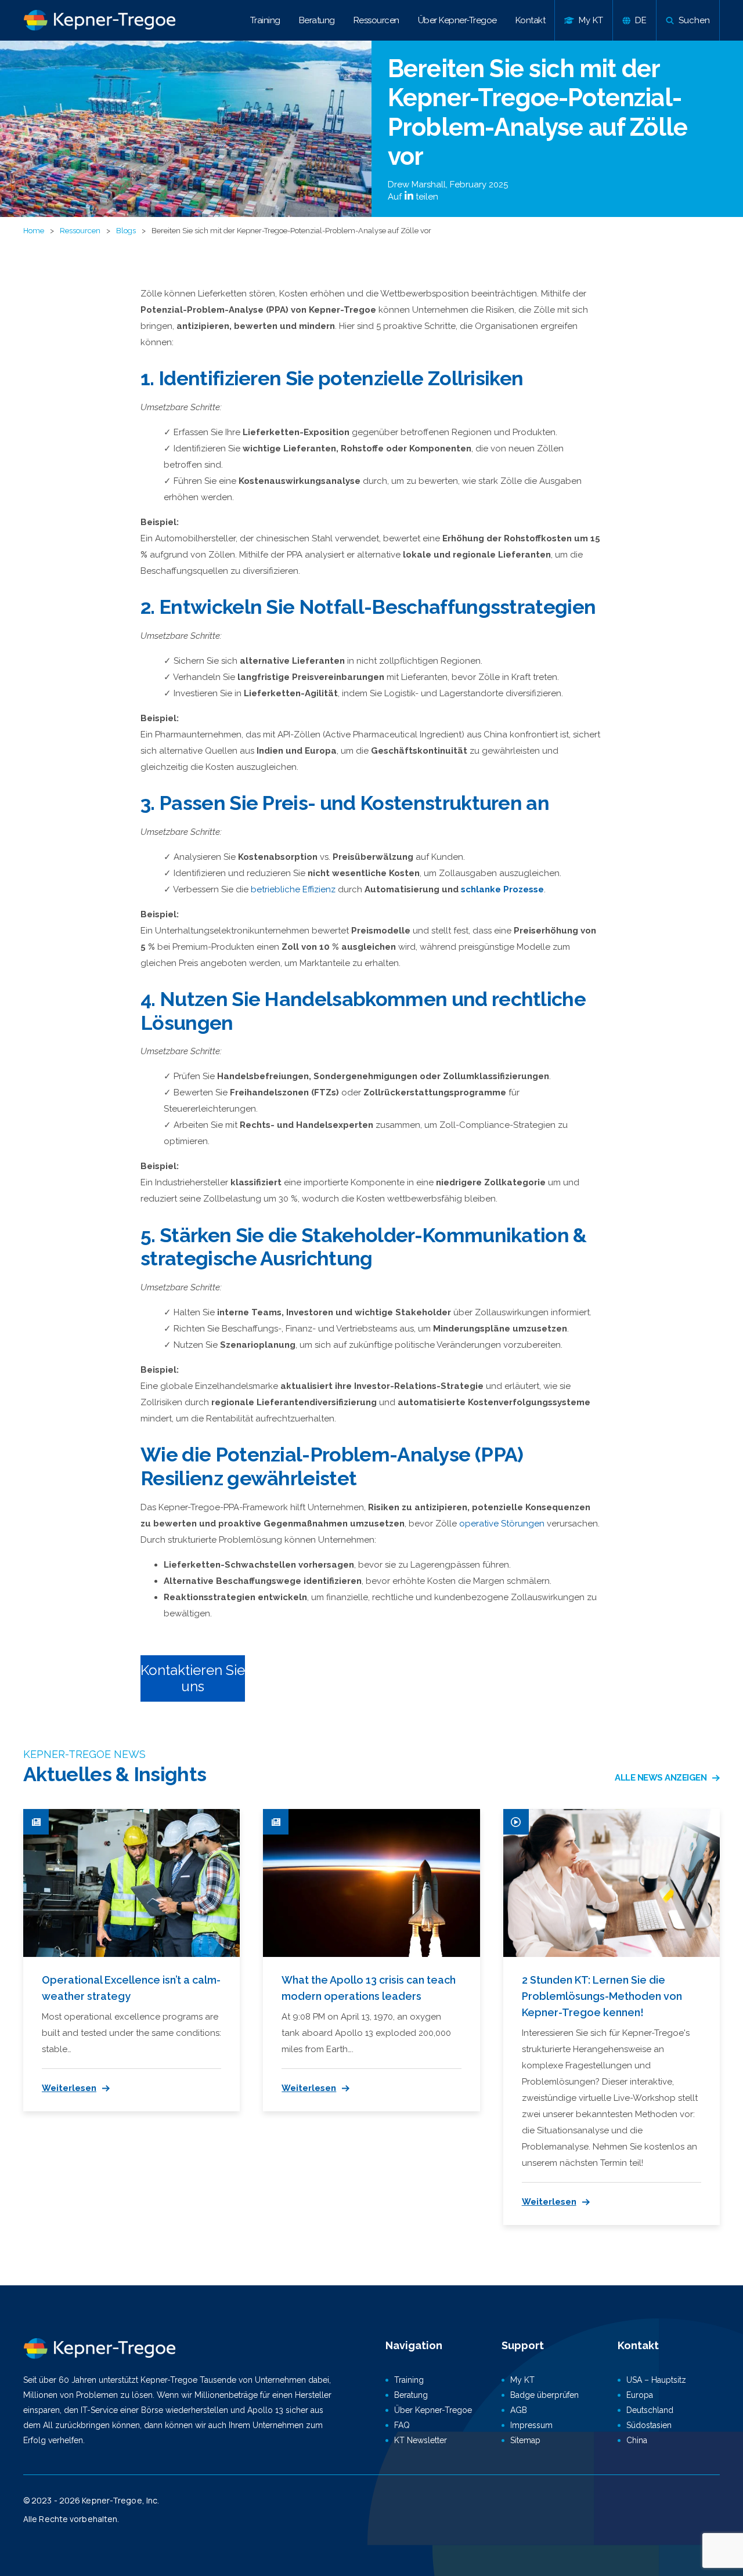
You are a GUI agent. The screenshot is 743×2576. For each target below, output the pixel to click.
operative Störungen (502, 1524)
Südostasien (649, 2425)
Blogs (126, 231)
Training (265, 20)
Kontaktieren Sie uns (193, 1678)
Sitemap (525, 2440)
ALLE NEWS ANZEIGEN (661, 1778)
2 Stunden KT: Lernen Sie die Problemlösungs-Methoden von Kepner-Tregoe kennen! (602, 1996)
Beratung (317, 20)
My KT (522, 2380)
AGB (519, 2410)
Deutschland (650, 2410)
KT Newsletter (421, 2440)
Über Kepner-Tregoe (457, 20)
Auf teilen (413, 197)
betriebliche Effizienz (293, 889)
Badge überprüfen (544, 2395)
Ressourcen (376, 20)
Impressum (531, 2425)
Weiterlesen (69, 2088)
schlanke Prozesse (502, 889)
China (637, 2440)
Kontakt (531, 20)
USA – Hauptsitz (656, 2380)
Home (34, 231)
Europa (640, 2395)
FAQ (402, 2425)
